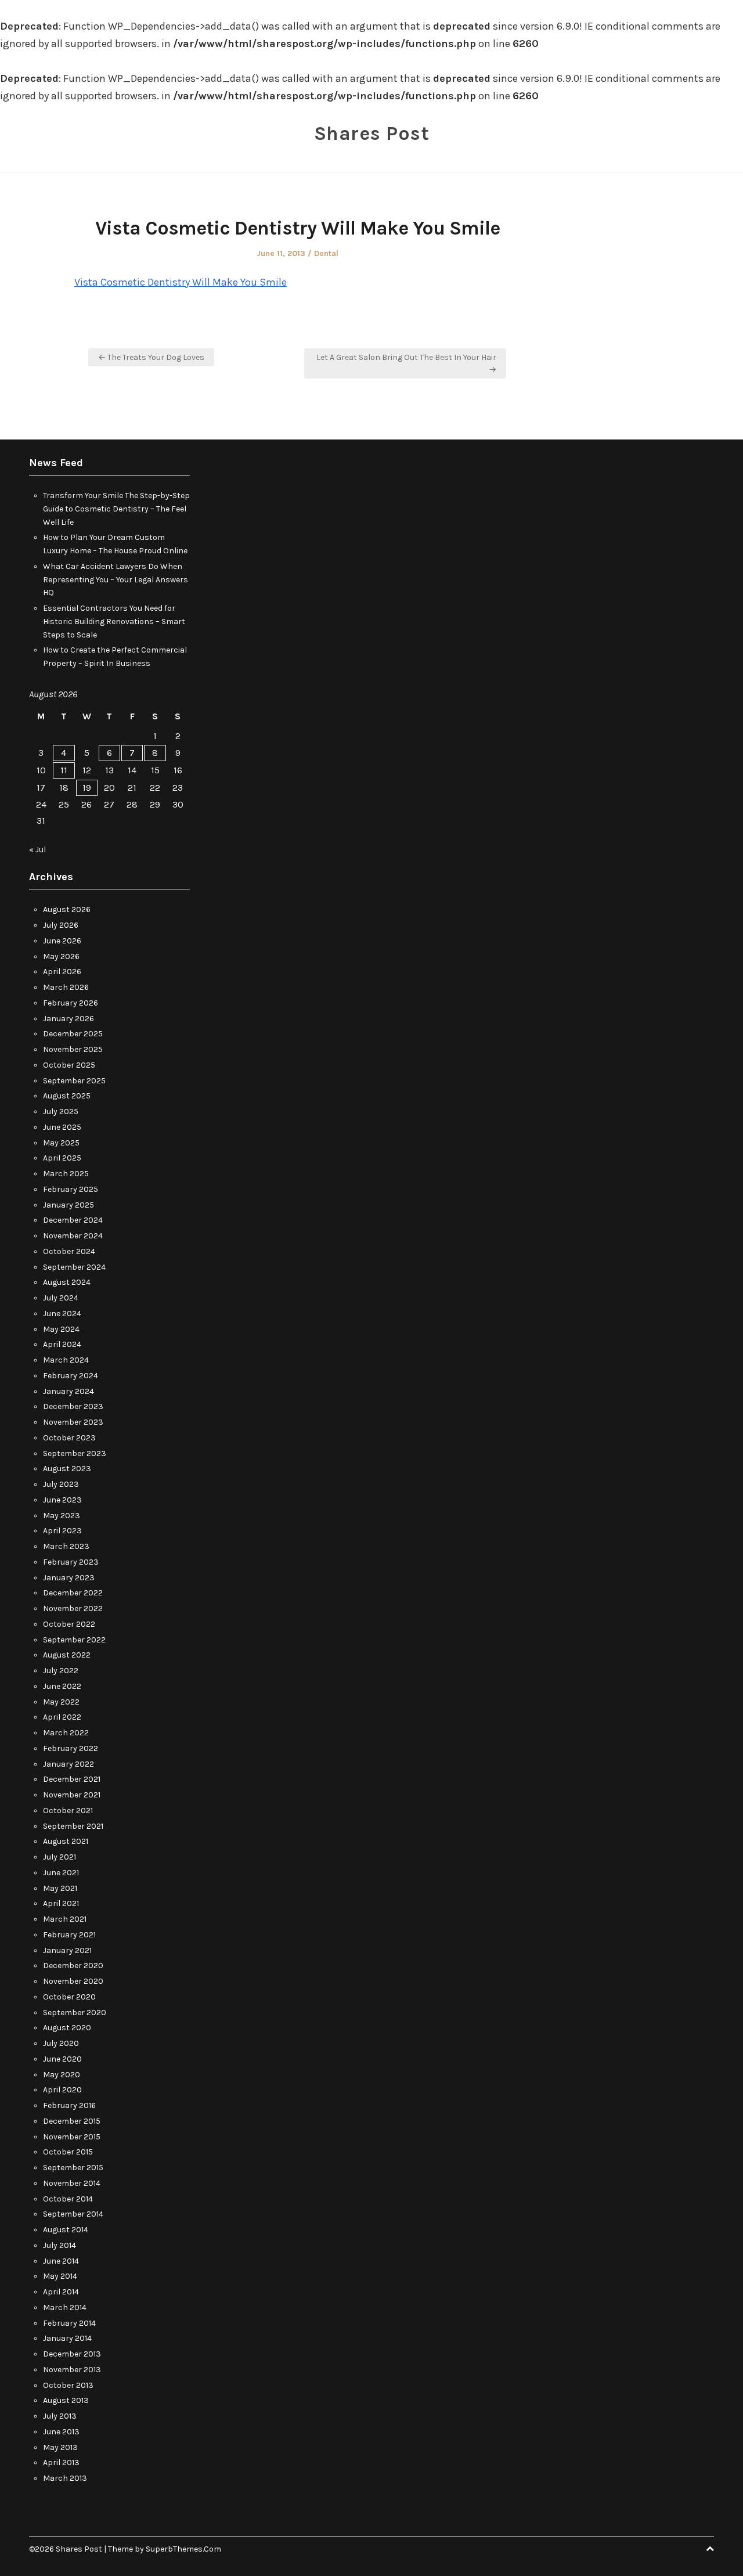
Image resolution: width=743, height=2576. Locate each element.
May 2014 (60, 2276)
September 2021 (73, 1826)
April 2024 (62, 1344)
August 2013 (66, 2400)
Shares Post (372, 134)
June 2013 (61, 2432)
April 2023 (62, 1531)
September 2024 (74, 1267)
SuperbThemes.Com (183, 2549)
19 (87, 788)
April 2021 (61, 1903)
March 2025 (66, 1174)
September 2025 (74, 1081)
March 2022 (66, 1733)
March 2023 (66, 1546)
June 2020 (62, 2059)
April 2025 (62, 1158)
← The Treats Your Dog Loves (151, 357)
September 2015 (73, 2168)
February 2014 (69, 2323)
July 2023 (61, 1484)
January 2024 (68, 1391)
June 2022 (62, 1686)
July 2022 (61, 1671)
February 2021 (69, 1935)
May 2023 (62, 1516)
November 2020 (73, 1981)
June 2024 (62, 1314)
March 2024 (66, 1360)
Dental (326, 253)
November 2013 (72, 2370)
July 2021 (59, 1857)
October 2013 (68, 2385)
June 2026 (62, 941)
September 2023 (75, 1453)
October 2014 (68, 2199)
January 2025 (68, 1205)
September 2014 (73, 2214)
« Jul (37, 850)
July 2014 (59, 2245)
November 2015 (72, 2137)
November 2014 (72, 2183)
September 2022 (74, 1640)
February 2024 (71, 1376)
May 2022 (61, 1702)
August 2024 (67, 1282)
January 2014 (67, 2338)
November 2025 (73, 1049)
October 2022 (69, 1624)
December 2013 (72, 2354)
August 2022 (67, 1655)
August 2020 (67, 2028)
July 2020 (61, 2043)
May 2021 (60, 1888)
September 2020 (75, 2013)
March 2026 (66, 987)
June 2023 (62, 1500)
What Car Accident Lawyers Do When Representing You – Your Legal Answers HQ (116, 580)
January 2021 (67, 1950)
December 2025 (73, 1034)
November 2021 (72, 1795)
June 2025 (62, 1127)
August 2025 (67, 1096)
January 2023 (69, 1578)
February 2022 (71, 1748)
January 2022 (68, 1764)
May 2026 (61, 956)
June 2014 (61, 2261)
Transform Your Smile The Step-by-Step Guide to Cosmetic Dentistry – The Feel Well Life (116, 509)
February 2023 (71, 1562)
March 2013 (65, 2478)
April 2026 (62, 972)
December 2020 (73, 1966)
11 (64, 770)
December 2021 (72, 1779)
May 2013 (60, 2447)
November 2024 (73, 1236)
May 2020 (62, 2075)
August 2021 (66, 1841)
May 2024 (61, 1329)
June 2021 (61, 1873)
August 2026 (67, 909)
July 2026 (61, 925)
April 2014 (61, 2292)
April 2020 (62, 2090)
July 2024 (61, 1298)
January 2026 (68, 1019)
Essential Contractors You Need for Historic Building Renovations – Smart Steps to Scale (114, 622)
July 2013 (60, 2416)
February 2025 (71, 1189)
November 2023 (73, 1422)
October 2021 (68, 1811)
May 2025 (61, 1143)
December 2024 (73, 1220)
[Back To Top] (710, 2549)
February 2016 (69, 2105)
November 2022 (73, 1608)
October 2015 (68, 2152)
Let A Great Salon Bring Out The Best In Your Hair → (406, 363)
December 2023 (73, 1406)
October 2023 (69, 1438)
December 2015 (72, 2121)
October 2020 (69, 1997)
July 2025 (61, 1112)
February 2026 (71, 1003)
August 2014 (66, 2230)
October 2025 (69, 1065)
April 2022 (62, 1717)
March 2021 (65, 1919)
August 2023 (67, 1469)
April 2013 (61, 2462)
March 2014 (65, 2307)
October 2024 (69, 1251)
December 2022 (73, 1593)
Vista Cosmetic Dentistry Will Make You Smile (181, 282)
